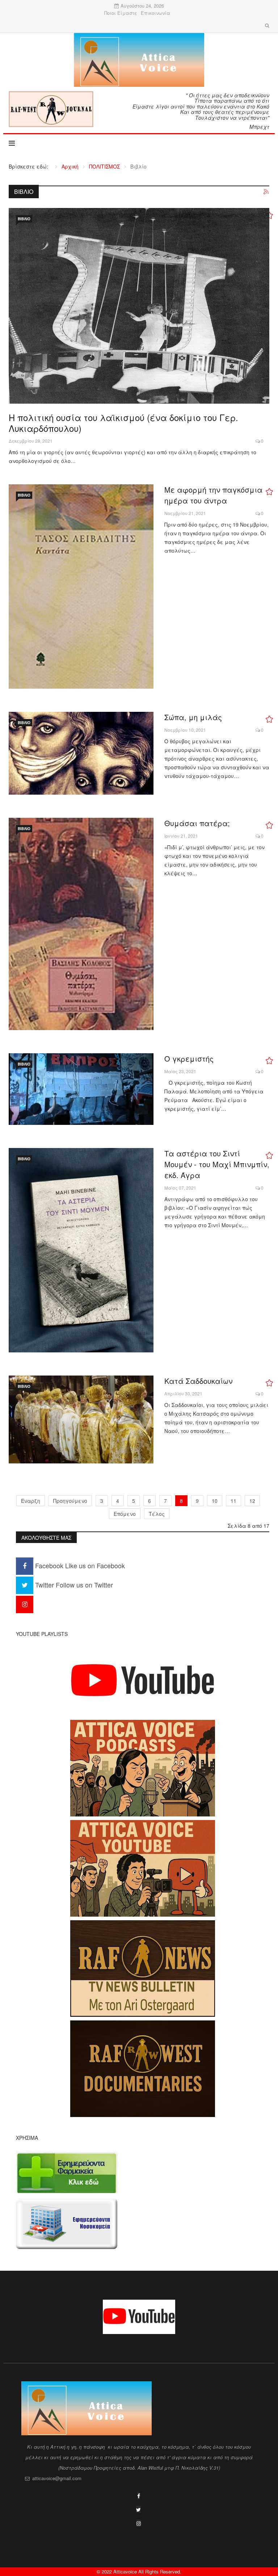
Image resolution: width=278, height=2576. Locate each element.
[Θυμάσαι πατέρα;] (81, 924)
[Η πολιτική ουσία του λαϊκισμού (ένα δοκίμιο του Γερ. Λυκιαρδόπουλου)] (139, 306)
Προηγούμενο (70, 1501)
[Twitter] (138, 2509)
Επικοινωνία (155, 13)
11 (233, 1501)
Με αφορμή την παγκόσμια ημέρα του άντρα (213, 495)
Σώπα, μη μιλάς (193, 717)
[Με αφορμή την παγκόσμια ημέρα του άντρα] (81, 586)
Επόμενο (125, 1514)
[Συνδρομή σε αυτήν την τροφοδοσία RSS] (266, 192)
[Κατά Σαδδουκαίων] (81, 1419)
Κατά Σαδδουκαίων (198, 1381)
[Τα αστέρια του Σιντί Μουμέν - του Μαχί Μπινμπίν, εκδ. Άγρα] (81, 1250)
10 (215, 1501)
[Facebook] (139, 2496)
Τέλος (157, 1514)
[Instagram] (25, 1604)
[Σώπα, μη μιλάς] (81, 753)
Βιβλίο (24, 219)
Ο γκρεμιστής (189, 1059)
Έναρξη (31, 1501)
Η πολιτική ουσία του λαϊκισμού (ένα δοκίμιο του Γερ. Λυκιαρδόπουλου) (123, 423)
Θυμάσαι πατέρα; (197, 823)
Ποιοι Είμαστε (121, 13)
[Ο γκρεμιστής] (81, 1089)
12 (252, 1501)
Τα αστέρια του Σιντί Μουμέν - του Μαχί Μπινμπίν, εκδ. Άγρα (217, 1164)
